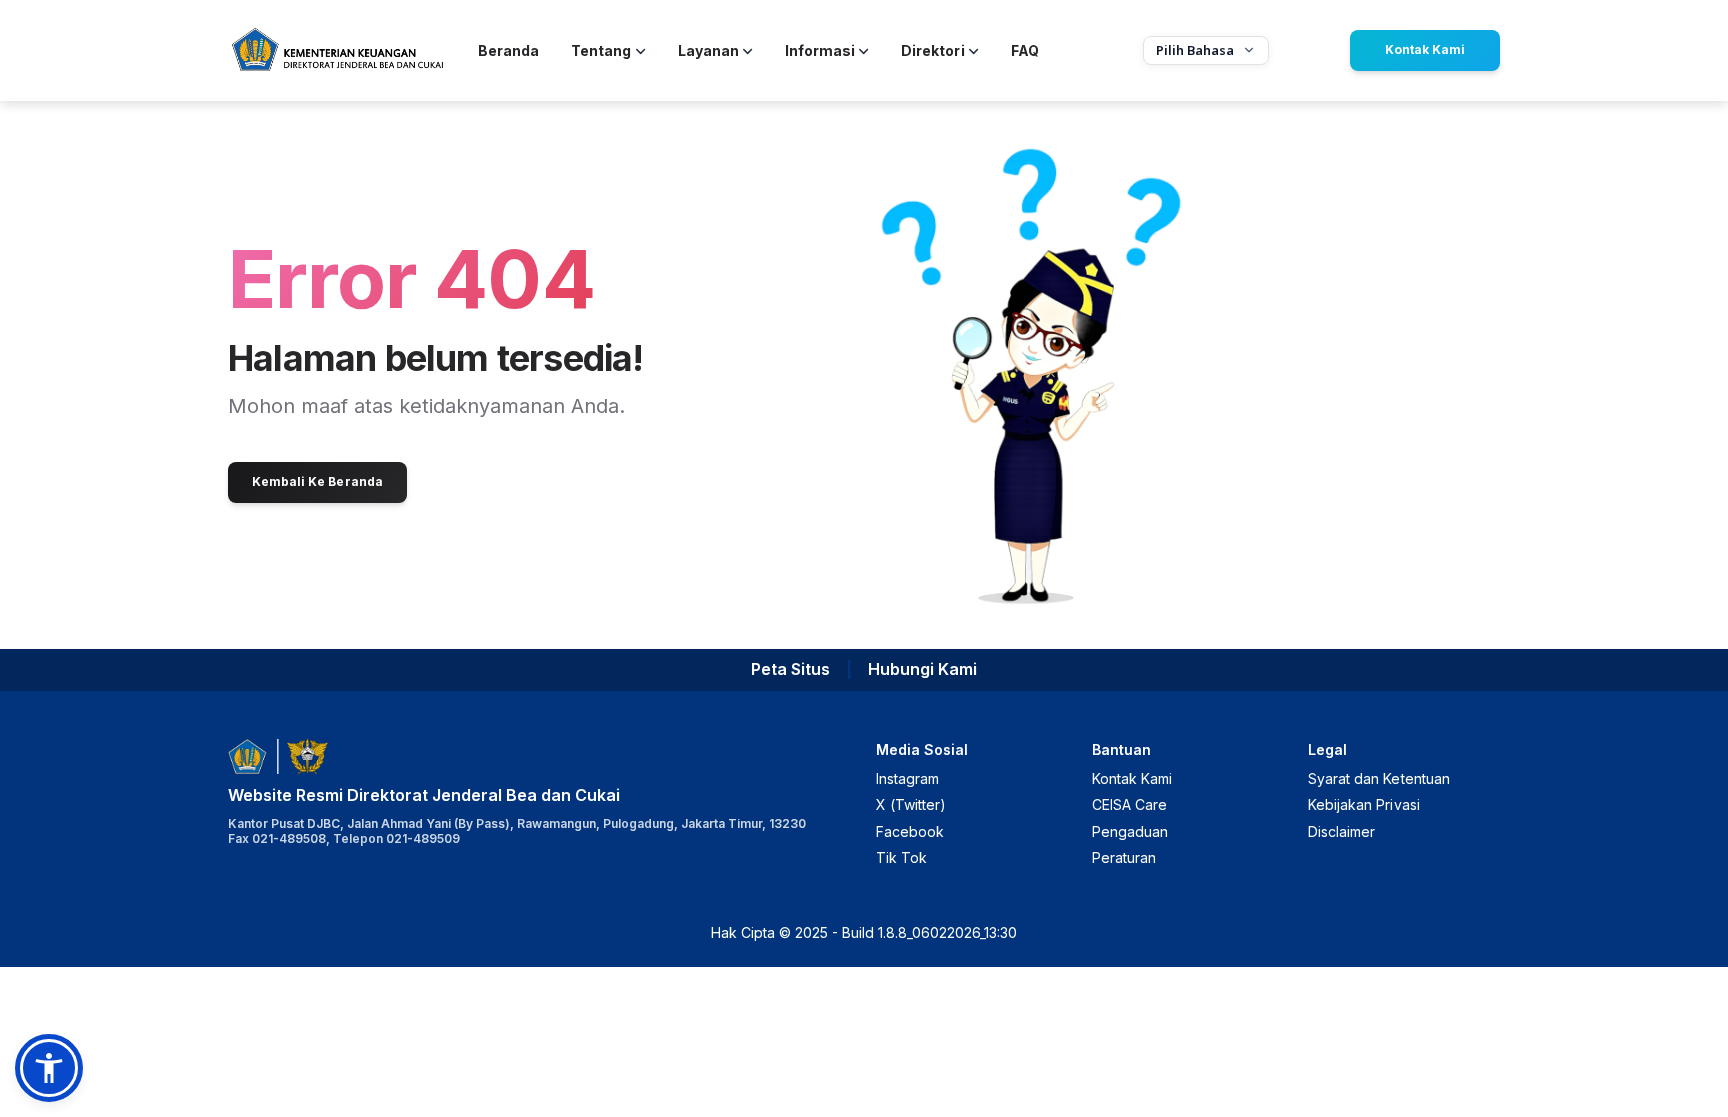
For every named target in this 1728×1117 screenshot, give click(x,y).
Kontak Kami (1425, 49)
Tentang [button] (601, 50)
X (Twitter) (911, 804)
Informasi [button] (820, 50)
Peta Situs (790, 669)
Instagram (907, 778)
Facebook (910, 831)
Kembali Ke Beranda (317, 481)
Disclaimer (1341, 831)
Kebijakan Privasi (1364, 804)
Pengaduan (1130, 831)
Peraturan (1124, 857)
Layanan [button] (708, 50)
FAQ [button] (1025, 50)
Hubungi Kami (922, 669)
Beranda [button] (508, 50)
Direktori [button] (932, 50)
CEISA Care (1129, 804)
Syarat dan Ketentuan (1379, 778)
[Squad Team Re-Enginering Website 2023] (337, 50)
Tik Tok (901, 857)
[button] (49, 1068)
